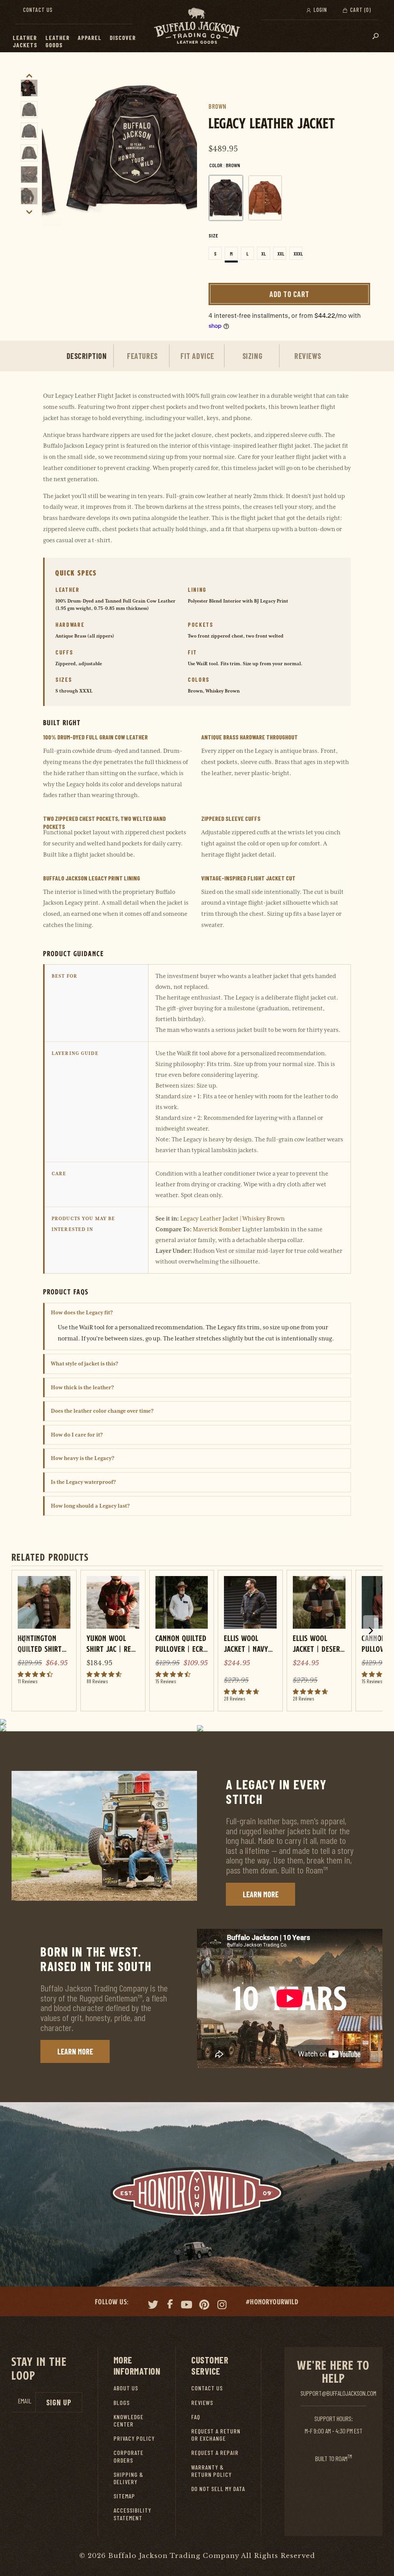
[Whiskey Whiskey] (265, 198)
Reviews (202, 2402)
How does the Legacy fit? (82, 1312)
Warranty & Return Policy (211, 2471)
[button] (41, 38)
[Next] (189, 149)
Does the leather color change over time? (102, 1411)
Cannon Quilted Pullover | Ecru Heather (181, 1643)
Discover (123, 37)
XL (264, 254)
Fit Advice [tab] (197, 356)
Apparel (90, 37)
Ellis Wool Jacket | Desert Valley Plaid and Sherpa (318, 1643)
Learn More (261, 1894)
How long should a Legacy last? (90, 1506)
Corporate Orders (129, 2456)
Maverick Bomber (217, 1229)
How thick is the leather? (82, 1387)
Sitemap (124, 2496)
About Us (126, 2388)
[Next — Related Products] (371, 1631)
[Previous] (50, 149)
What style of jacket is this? (84, 1364)
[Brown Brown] (226, 198)
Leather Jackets (25, 41)
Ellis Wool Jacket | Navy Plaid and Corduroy (246, 1643)
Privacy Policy (134, 2438)
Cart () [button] (360, 10)
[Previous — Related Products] (23, 1639)
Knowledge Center (129, 2420)
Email (25, 2401)
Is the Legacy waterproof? (83, 1482)
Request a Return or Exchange (216, 2435)
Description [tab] (87, 356)
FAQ (196, 2417)
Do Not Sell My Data (218, 2489)
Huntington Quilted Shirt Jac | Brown (40, 1643)
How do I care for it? (77, 1435)
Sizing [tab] (252, 356)
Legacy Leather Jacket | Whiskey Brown (232, 1219)
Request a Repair (215, 2452)
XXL (281, 254)
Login (320, 10)
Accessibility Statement (132, 2514)
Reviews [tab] (308, 356)
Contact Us (38, 10)
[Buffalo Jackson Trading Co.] (197, 26)
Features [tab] (142, 356)
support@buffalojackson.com (338, 2393)
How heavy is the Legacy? (83, 1458)
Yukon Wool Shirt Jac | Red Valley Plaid (111, 1643)
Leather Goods (58, 41)
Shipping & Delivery (129, 2478)
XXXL (298, 254)
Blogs (122, 2402)
